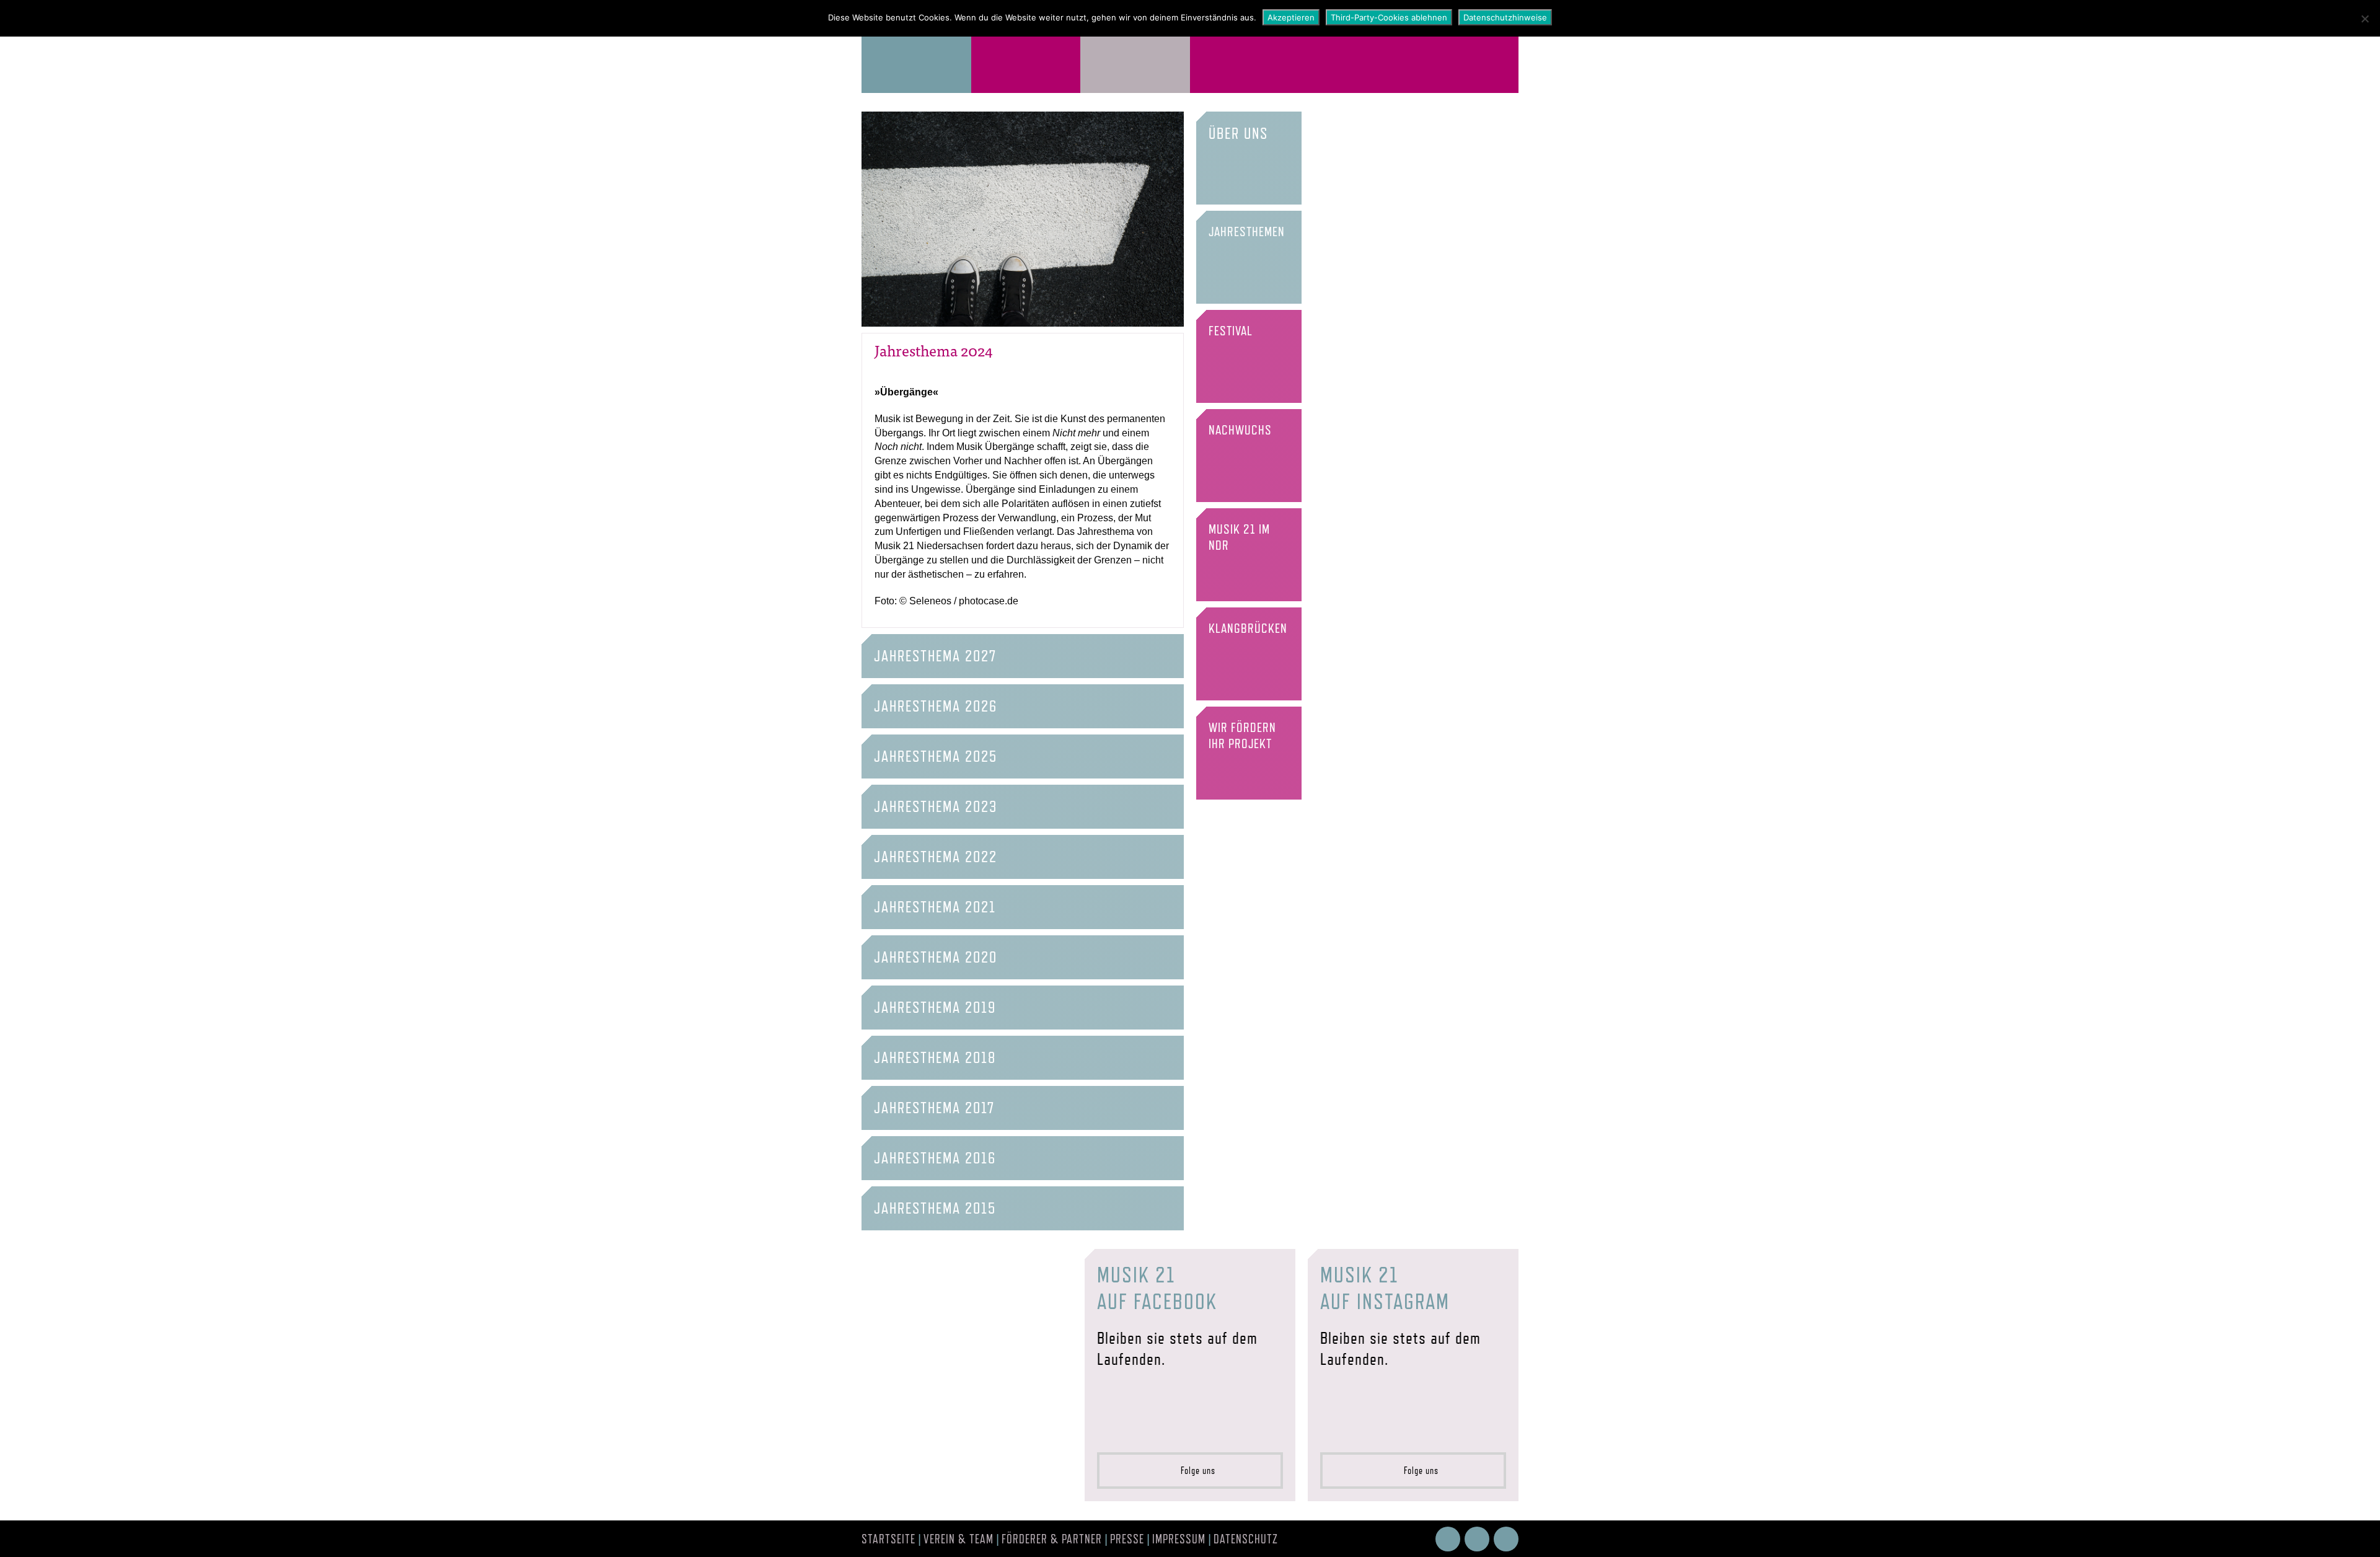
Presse (1127, 1539)
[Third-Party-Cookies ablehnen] (2365, 19)
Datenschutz (1246, 1539)
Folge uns (1194, 1471)
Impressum (1179, 1539)
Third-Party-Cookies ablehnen (1389, 17)
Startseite (888, 1539)
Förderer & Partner (1052, 1539)
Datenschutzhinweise (1505, 17)
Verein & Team (959, 1539)
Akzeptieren (1291, 17)
